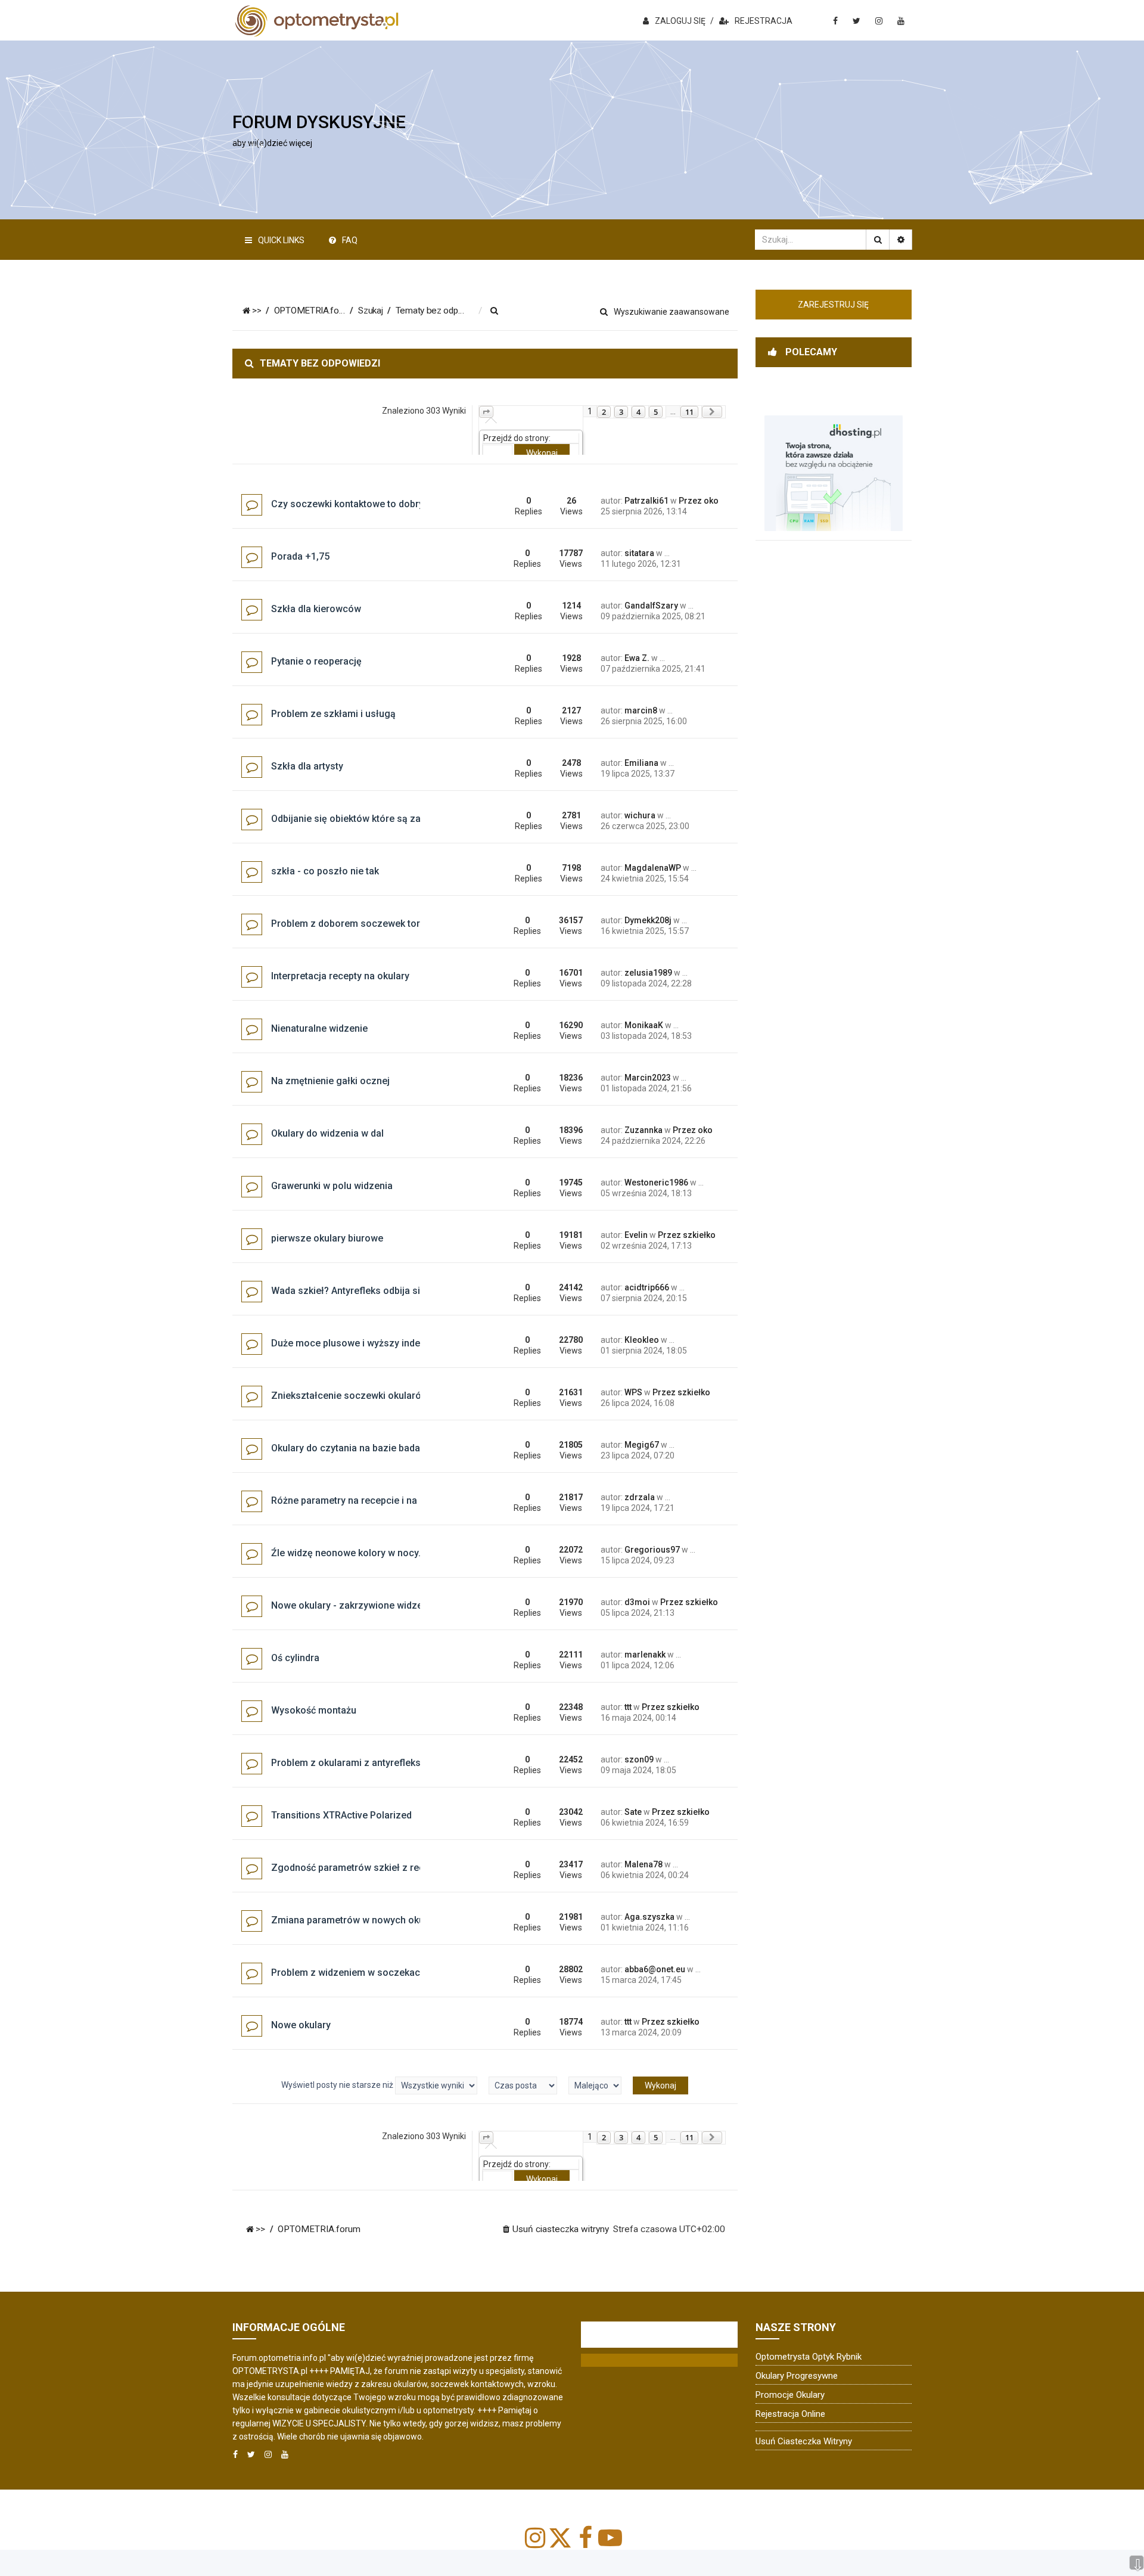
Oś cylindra (295, 1658)
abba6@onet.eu (655, 1969)
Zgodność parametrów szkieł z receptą (357, 1868)
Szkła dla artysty (307, 766)
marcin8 (641, 710)
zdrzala (640, 1497)
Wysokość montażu (314, 1710)
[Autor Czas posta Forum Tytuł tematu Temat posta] (523, 2085)
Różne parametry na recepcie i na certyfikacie (371, 1500)
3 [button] (621, 412)
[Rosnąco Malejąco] (595, 2085)
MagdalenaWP (653, 868)
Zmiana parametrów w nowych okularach (361, 1920)
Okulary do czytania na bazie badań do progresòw (380, 1448)
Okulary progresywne (797, 2376)
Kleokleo (642, 1340)
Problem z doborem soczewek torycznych (364, 924)
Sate (633, 1812)
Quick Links (281, 240)
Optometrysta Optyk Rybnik (809, 2357)
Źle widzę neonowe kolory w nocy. (346, 1553)
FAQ (350, 240)
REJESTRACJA (764, 21)
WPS (633, 1392)
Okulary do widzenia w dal (327, 1133)
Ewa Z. (637, 658)
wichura (640, 815)
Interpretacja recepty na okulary (340, 976)
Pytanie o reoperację (316, 661)
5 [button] (656, 412)
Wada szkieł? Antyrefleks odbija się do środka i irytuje (388, 1291)
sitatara (639, 553)
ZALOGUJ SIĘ (680, 21)
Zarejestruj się (833, 305)
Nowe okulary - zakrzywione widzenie (353, 1605)
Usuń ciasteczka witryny (804, 2441)
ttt (628, 1707)
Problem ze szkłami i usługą (333, 714)
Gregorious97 (652, 1550)
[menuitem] (495, 311)
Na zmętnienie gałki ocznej (330, 1081)
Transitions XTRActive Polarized (341, 1815)
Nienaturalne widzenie (319, 1028)
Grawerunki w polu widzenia (332, 1186)
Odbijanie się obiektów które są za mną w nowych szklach (398, 819)
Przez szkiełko (687, 1235)
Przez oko (699, 501)
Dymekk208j (648, 920)
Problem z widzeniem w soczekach (348, 1973)
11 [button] (689, 412)
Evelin (636, 1235)
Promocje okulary (790, 2395)
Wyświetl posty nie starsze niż (338, 2085)
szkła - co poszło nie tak (325, 871)
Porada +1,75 (300, 556)
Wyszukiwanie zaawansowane (672, 312)
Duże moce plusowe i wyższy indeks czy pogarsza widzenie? (405, 1343)
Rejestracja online (790, 2414)
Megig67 (642, 1445)
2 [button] (604, 412)
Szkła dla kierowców (316, 609)
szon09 (639, 1759)
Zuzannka (643, 1130)
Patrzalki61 (646, 501)
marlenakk (645, 1655)
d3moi (637, 1602)
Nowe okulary (301, 2025)
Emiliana (641, 763)
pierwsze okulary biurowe (327, 1238)
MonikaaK (644, 1025)
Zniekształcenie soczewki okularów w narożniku (377, 1396)
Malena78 (643, 1864)
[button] (486, 412)
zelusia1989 (648, 973)
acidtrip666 (647, 1287)
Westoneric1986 (656, 1183)
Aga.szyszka (649, 1917)
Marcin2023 (648, 1078)
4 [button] (638, 412)
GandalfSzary (651, 606)
